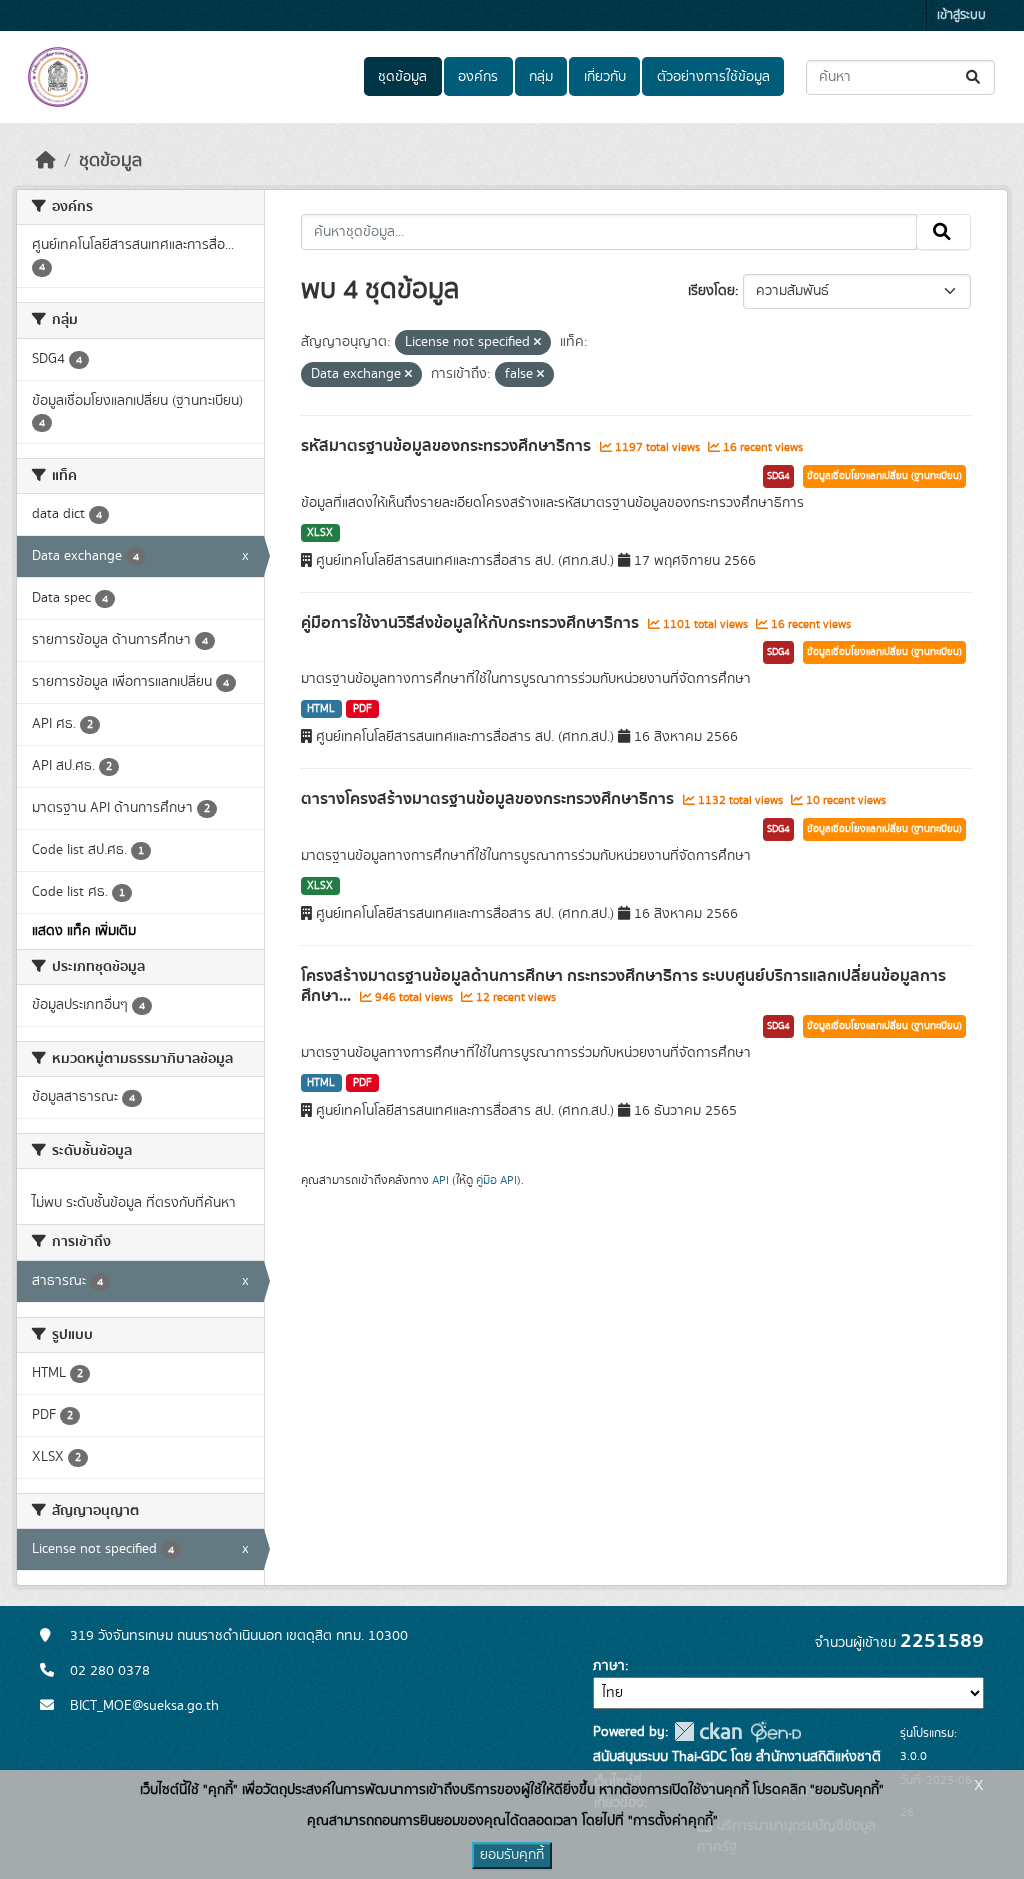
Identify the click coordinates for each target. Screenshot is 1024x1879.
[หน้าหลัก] (46, 161)
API (440, 1180)
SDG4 (778, 476)
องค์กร (478, 77)
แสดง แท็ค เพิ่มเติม (84, 931)
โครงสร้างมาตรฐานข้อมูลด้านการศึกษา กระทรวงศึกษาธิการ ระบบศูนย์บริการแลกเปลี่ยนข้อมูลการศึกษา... (623, 986)
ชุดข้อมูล (402, 77)
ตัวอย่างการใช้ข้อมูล (713, 77)
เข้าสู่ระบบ (961, 15)
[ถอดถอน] (537, 343)
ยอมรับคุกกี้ (512, 1855)
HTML (321, 709)
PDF (362, 709)
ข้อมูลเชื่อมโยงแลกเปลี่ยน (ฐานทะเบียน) (884, 476)
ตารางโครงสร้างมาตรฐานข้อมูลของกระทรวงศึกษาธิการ (489, 799)
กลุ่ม (541, 77)
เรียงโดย (711, 291)
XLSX (320, 533)
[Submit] (974, 77)
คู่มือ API (496, 1180)
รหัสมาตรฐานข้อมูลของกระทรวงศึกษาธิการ (448, 446)
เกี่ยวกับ (605, 77)
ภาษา (609, 1666)
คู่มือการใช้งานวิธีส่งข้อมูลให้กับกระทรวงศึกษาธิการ (472, 623)
